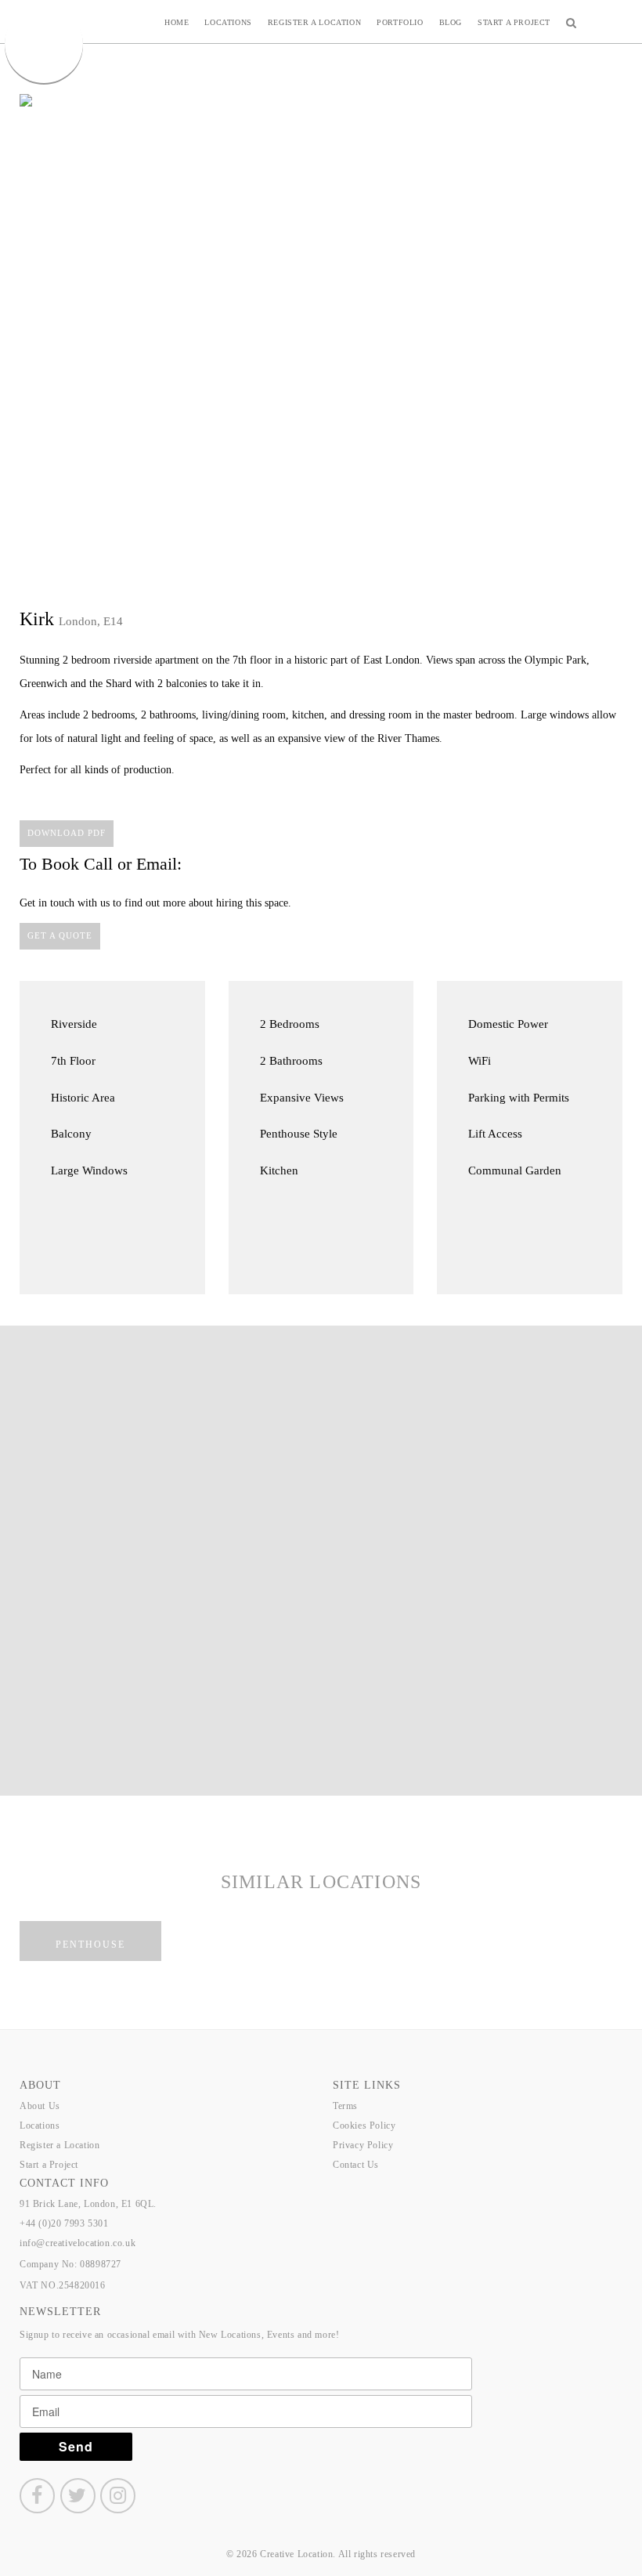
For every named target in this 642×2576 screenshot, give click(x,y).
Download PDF (67, 833)
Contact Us (356, 2165)
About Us (40, 2106)
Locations (228, 22)
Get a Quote (60, 935)
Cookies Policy (364, 2126)
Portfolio (400, 22)
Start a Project (514, 22)
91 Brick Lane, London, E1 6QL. (88, 2204)
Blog (451, 22)
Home (177, 22)
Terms (345, 2106)
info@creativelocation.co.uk (78, 2243)
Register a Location (314, 22)
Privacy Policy (363, 2145)
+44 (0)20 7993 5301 (64, 2223)
